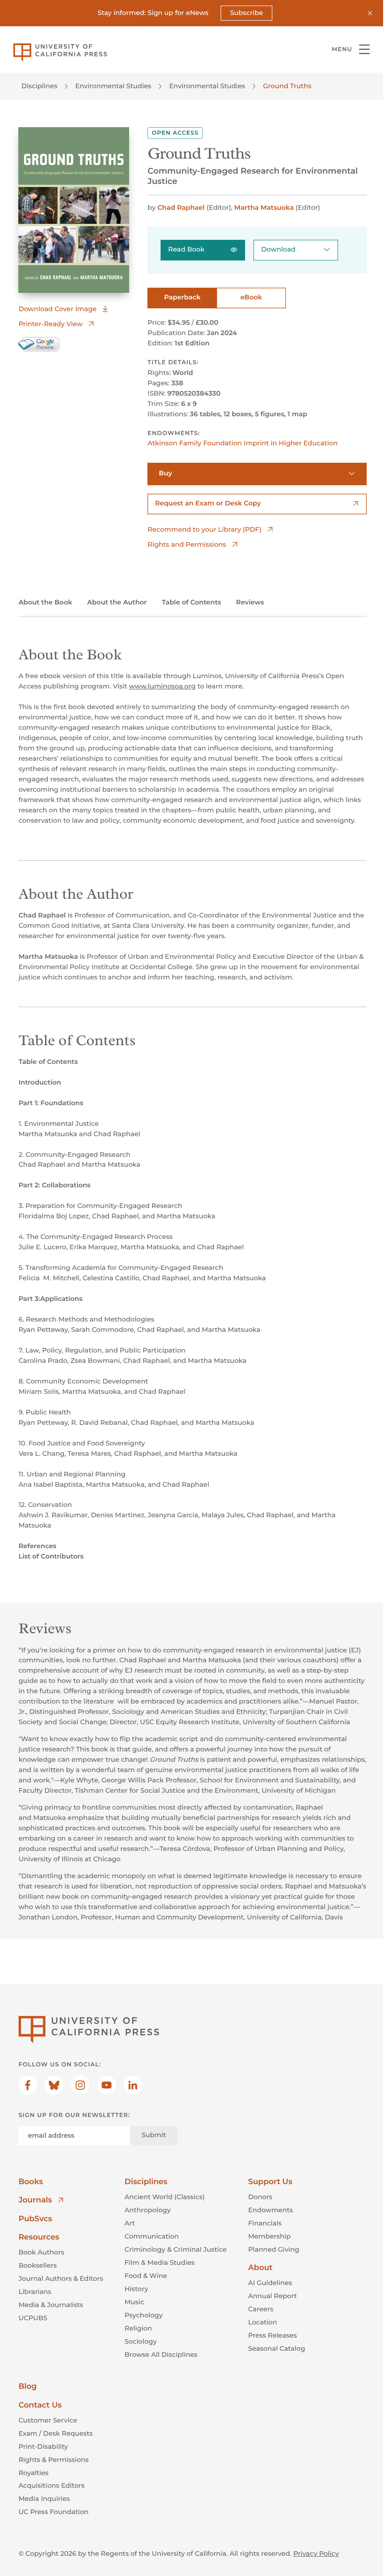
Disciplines (39, 86)
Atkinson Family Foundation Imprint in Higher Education (243, 443)
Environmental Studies (113, 86)
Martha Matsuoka (264, 207)
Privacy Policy (316, 2553)
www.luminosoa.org (162, 686)
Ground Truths (287, 86)
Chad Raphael (181, 207)
